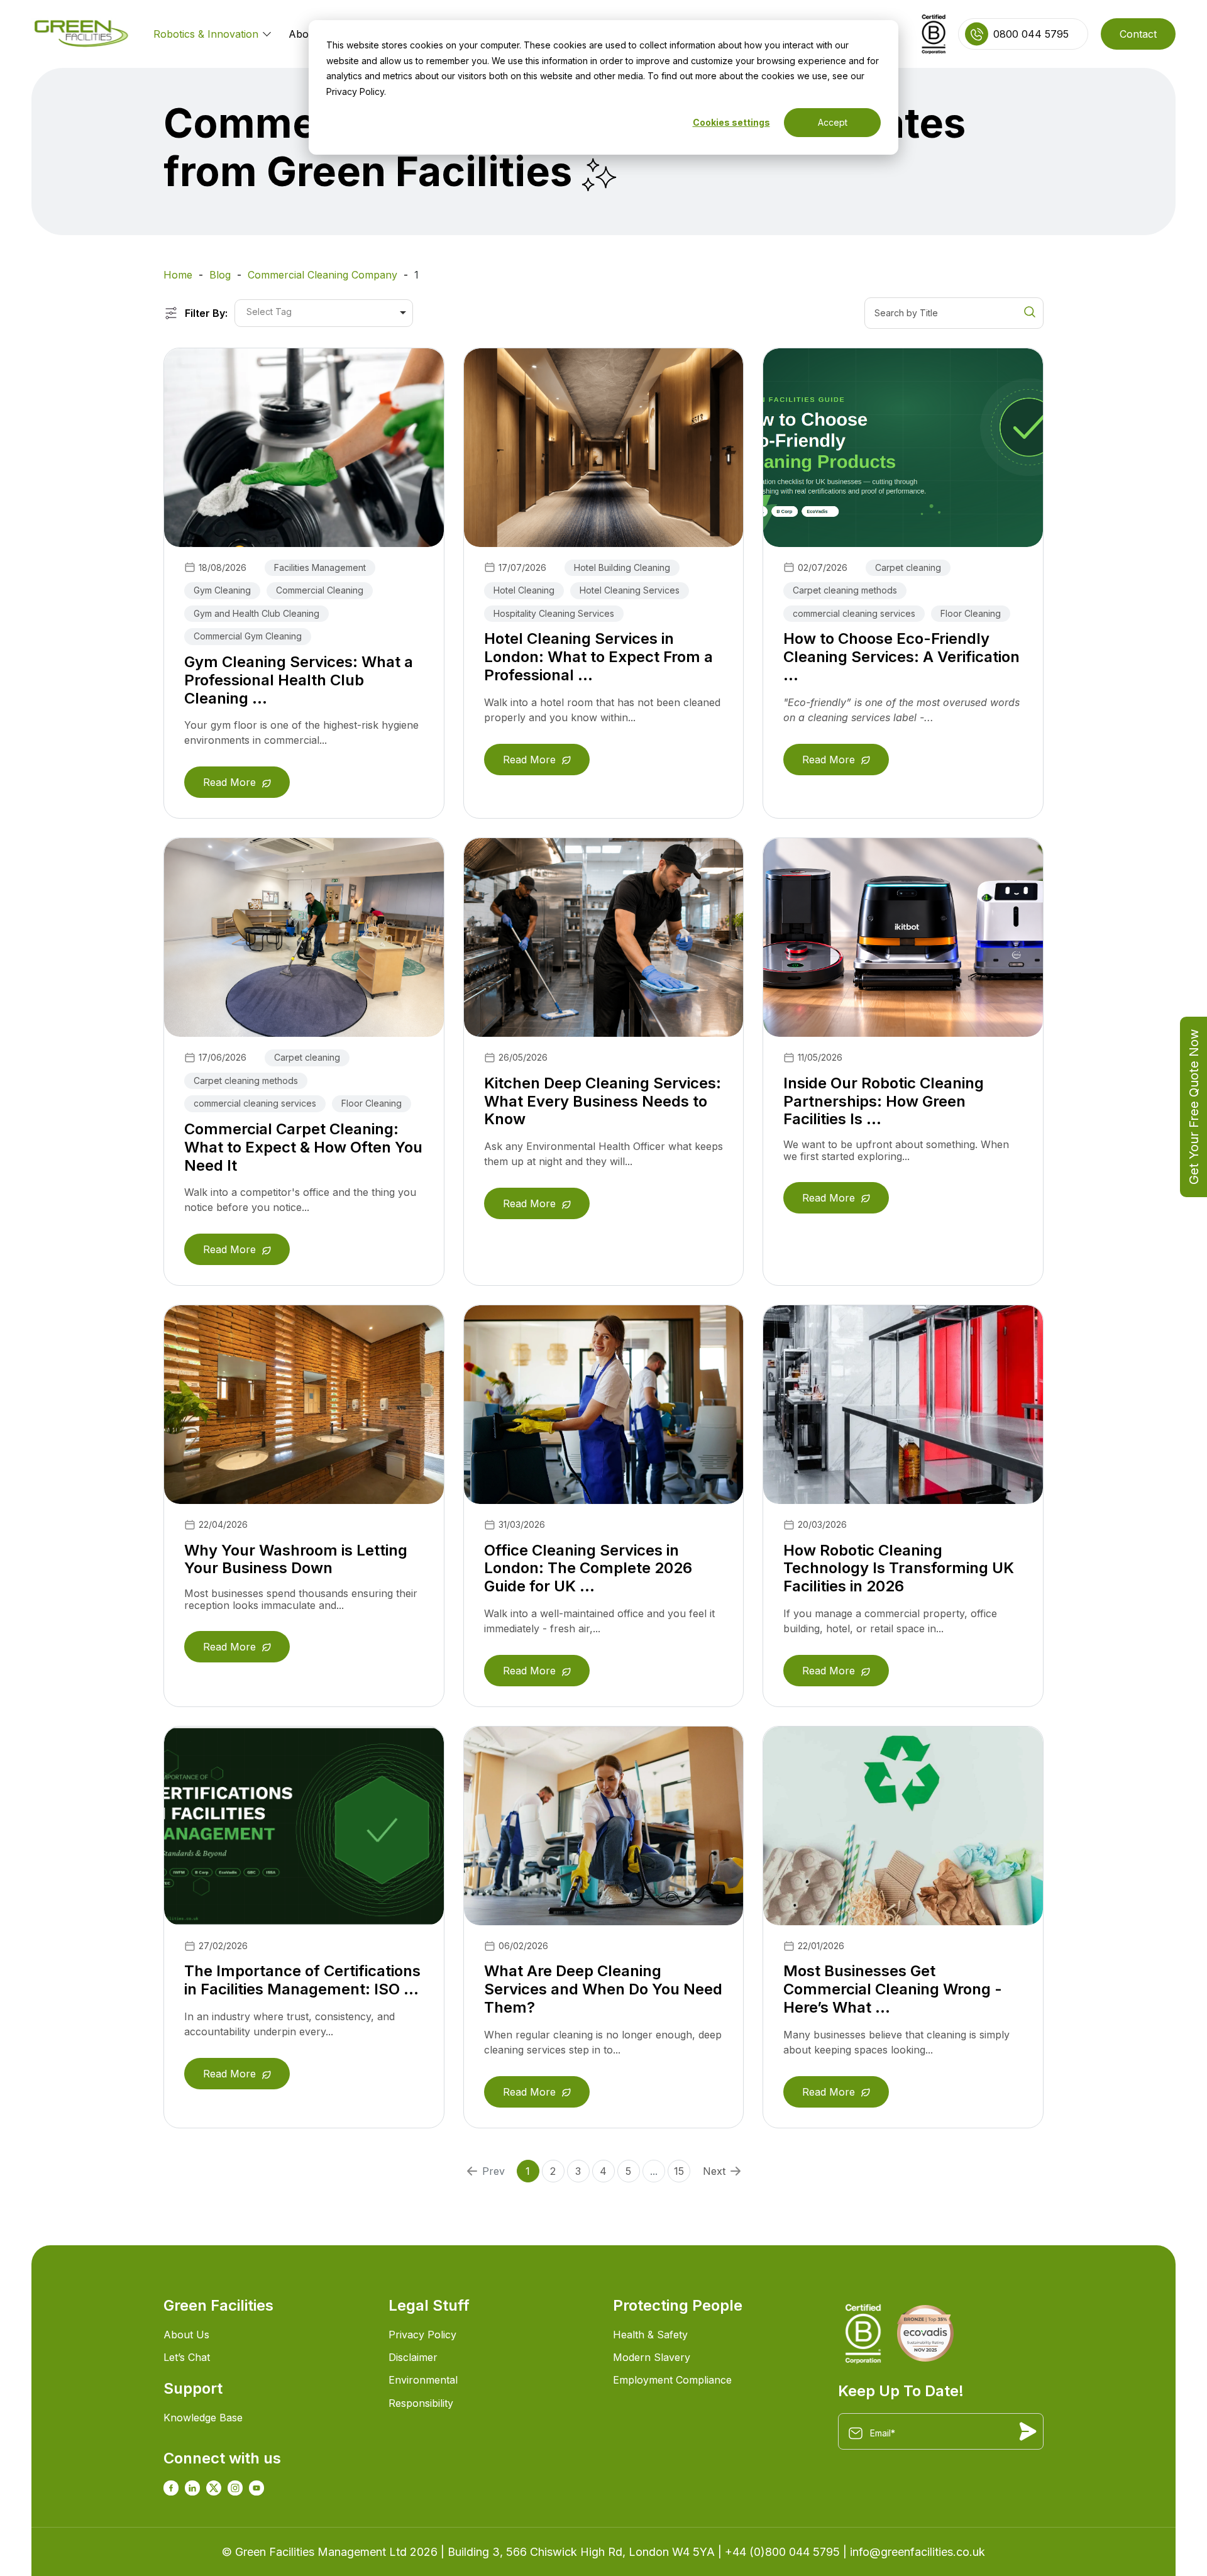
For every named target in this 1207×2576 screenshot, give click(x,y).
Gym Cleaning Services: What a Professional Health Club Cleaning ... (299, 680)
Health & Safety (650, 2335)
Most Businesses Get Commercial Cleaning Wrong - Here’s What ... (893, 1989)
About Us (186, 2335)
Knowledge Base (203, 2418)
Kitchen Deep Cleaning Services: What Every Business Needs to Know (603, 1101)
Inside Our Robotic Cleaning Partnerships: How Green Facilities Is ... (884, 1101)
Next (714, 2171)
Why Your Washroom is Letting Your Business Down (296, 1559)
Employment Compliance (672, 2380)
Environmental (423, 2380)
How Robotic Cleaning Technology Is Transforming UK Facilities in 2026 (899, 1568)
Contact (1138, 34)
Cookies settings (731, 122)
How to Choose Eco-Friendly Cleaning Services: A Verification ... (901, 657)
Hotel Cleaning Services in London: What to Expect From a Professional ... (598, 657)
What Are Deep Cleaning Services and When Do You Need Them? (603, 1989)
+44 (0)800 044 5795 (782, 2552)
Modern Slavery (652, 2357)
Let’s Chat (187, 2357)
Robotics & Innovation (206, 34)
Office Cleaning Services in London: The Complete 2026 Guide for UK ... (588, 1568)
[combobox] (324, 313)
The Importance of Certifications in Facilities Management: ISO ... (302, 1980)
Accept (833, 122)
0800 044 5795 (1031, 34)
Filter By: (206, 313)
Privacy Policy (422, 2335)
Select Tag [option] (269, 312)
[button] (264, 33)
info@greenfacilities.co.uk (918, 2552)
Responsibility (421, 2403)
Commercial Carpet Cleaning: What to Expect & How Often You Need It (303, 1147)
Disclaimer (413, 2357)
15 (679, 2171)
